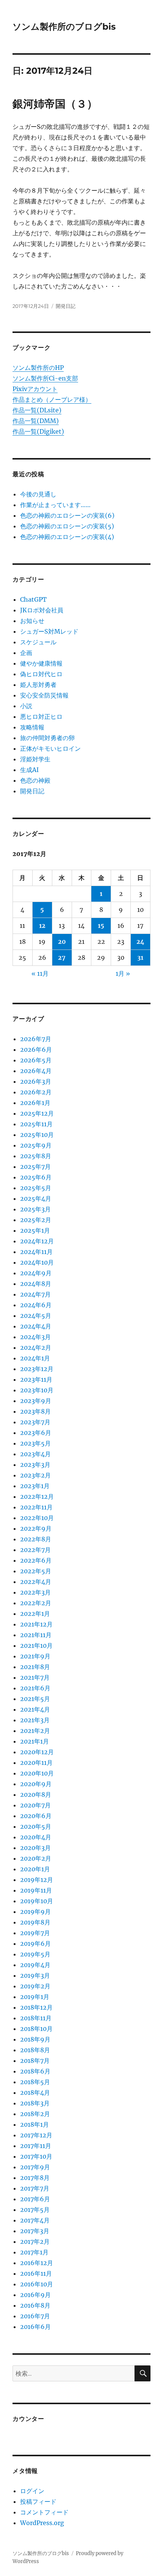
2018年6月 (35, 2071)
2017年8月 (35, 2178)
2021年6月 (35, 1688)
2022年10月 (37, 1518)
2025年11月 (36, 1124)
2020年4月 (36, 1837)
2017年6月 (35, 2199)
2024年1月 (35, 1358)
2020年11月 (36, 1763)
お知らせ (32, 621)
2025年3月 (35, 1209)
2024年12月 (37, 1241)
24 (140, 942)
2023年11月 (36, 1379)
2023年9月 (36, 1401)
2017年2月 (35, 2242)
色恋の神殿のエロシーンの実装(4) (67, 537)
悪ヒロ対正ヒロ (41, 717)
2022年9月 (36, 1528)
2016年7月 (35, 2316)
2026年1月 (35, 1103)
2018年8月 (35, 2050)
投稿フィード (38, 2501)
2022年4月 (36, 1582)
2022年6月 (36, 1560)
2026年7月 (36, 1039)
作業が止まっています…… (55, 505)
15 (101, 926)
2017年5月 (35, 2210)
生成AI (29, 770)
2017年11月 (36, 2146)
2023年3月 (35, 1465)
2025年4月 (36, 1198)
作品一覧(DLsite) (37, 410)
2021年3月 (35, 1720)
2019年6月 (35, 1943)
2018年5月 (35, 2082)
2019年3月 (35, 1975)
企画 (26, 653)
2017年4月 (35, 2220)
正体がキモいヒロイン (50, 748)
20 (62, 942)
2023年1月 (35, 1486)
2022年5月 (36, 1571)
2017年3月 (35, 2231)
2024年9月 (36, 1273)
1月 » (123, 973)
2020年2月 (36, 1858)
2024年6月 (36, 1305)
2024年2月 (36, 1347)
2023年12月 (37, 1369)
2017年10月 (36, 2156)
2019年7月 (35, 1933)
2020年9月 (36, 1784)
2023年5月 (35, 1443)
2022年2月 (36, 1603)
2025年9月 (36, 1145)
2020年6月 (36, 1816)
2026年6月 (36, 1049)
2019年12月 (37, 1880)
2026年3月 (36, 1081)
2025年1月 (35, 1230)
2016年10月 (37, 2284)
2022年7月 (35, 1550)
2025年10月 (37, 1135)
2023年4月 (35, 1454)
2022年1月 (35, 1614)
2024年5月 (36, 1316)
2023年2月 (35, 1475)
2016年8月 (35, 2305)
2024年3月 (35, 1337)
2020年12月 (37, 1752)
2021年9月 (35, 1656)
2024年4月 (36, 1326)
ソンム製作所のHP (38, 368)
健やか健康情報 (41, 663)
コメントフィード (44, 2512)
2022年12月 (37, 1496)
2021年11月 (36, 1635)
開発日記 (66, 306)
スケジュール (38, 642)
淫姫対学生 (35, 759)
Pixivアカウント (35, 389)
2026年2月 (36, 1092)
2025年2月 (36, 1220)
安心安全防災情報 (44, 695)
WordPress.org (42, 2523)
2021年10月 (36, 1645)
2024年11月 (36, 1252)
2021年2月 (35, 1731)
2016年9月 (35, 2295)
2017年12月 (36, 2135)
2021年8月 (35, 1667)
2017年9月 (35, 2167)
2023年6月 (36, 1433)
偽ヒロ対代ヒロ (41, 674)
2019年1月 (35, 1997)
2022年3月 (35, 1592)
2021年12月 (36, 1624)
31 (140, 957)
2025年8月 (36, 1156)
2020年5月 (36, 1826)
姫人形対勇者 (38, 685)
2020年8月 (36, 1794)
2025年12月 (37, 1113)
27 (62, 957)
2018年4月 (35, 2093)
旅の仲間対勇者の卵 (47, 738)
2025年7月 (35, 1167)
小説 (26, 706)
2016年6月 (35, 2327)
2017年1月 (34, 2252)
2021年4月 (35, 1709)
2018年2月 (35, 2114)
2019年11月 (36, 1890)
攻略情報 (32, 727)
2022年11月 (36, 1507)
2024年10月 (37, 1262)
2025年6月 (36, 1177)
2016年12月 (37, 2263)
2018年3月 (35, 2103)
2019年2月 (35, 1986)
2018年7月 (35, 2061)
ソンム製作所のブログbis (64, 27)
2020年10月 (37, 1773)
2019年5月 (35, 1954)
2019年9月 (35, 1912)
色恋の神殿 (35, 780)
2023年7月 (35, 1422)
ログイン (32, 2491)
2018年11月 (36, 2018)
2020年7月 (35, 1805)
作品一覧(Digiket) (38, 431)
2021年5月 (35, 1699)
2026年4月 (36, 1071)
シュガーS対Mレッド (49, 631)
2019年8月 (35, 1922)
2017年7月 (35, 2188)
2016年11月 (36, 2273)
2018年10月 (36, 2029)
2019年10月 (37, 1901)
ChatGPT (33, 599)
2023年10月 (37, 1390)
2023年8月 (35, 1411)
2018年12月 (36, 2007)
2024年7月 (35, 1294)
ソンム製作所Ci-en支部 (45, 378)
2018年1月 (34, 2124)
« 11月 (40, 973)
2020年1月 (35, 1869)
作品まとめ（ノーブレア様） (52, 399)
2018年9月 (35, 2039)
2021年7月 (35, 1677)
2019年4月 (35, 1965)
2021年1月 (34, 1741)
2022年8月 (36, 1539)
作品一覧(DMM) (36, 421)
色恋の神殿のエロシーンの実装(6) (67, 515)
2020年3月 (35, 1848)
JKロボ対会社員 (42, 610)
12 (42, 926)
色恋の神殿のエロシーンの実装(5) (67, 526)
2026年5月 (36, 1060)
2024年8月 (36, 1284)
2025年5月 (36, 1188)
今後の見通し (38, 494)
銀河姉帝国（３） (55, 104)
